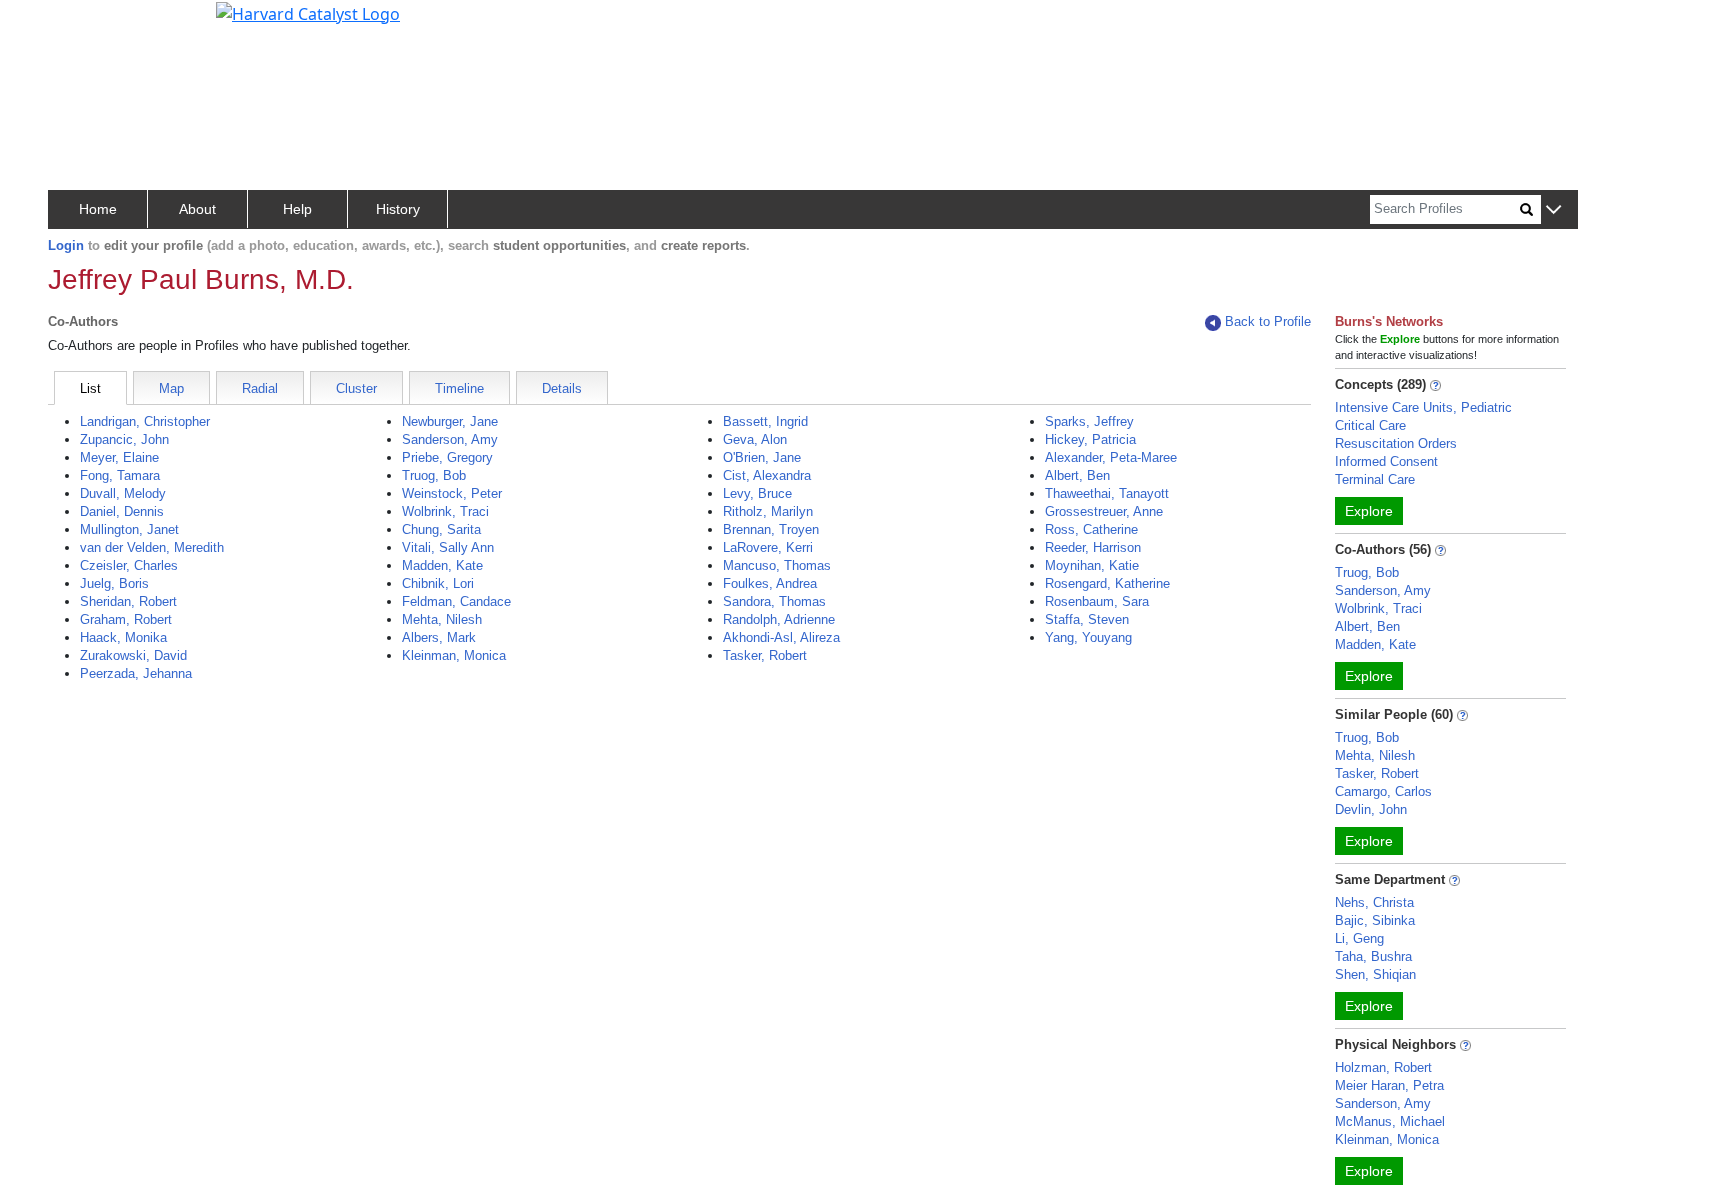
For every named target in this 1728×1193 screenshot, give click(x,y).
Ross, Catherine (1091, 529)
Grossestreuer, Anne (1104, 511)
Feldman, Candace (456, 601)
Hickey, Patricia (1090, 439)
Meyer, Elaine (119, 457)
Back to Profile (1268, 321)
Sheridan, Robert (128, 601)
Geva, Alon (755, 439)
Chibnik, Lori (438, 583)
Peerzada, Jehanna (136, 673)
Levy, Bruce (757, 493)
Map (171, 388)
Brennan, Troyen (771, 529)
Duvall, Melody (123, 493)
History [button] (398, 209)
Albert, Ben (1077, 475)
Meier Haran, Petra (1389, 1085)
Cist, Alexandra (767, 475)
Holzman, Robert (1383, 1067)
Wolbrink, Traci (445, 511)
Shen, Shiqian (1375, 974)
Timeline (459, 388)
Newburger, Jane (450, 421)
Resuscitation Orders (1396, 443)
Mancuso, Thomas (777, 565)
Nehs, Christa (1374, 902)
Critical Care (1370, 425)
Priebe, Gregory (447, 457)
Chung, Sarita (441, 529)
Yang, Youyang (1088, 637)
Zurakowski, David (133, 655)
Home (98, 209)
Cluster (356, 388)
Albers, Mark (439, 637)
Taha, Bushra (1373, 956)
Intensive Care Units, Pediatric (1423, 407)
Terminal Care (1375, 479)
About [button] (197, 209)
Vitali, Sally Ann (448, 547)
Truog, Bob (434, 475)
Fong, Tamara (120, 475)
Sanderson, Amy (450, 439)
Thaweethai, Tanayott (1107, 493)
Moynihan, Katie (1092, 565)
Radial (260, 388)
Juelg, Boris (114, 583)
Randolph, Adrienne (779, 619)
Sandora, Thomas (774, 601)
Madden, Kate (442, 565)
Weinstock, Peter (452, 493)
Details (562, 388)
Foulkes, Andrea (770, 583)
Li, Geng (1359, 938)
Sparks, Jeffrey (1089, 421)
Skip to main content (83, 24)
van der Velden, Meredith (152, 547)
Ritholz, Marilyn (768, 511)
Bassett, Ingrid (765, 421)
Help (297, 209)
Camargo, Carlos (1383, 791)
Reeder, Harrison (1093, 547)
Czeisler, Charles (129, 565)
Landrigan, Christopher (145, 421)
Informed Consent (1386, 461)
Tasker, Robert (765, 655)
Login (66, 245)
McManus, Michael (1390, 1121)
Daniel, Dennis (122, 511)
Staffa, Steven (1087, 619)
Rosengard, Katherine (1107, 583)
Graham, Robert (126, 619)
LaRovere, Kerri (768, 547)
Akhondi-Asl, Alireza (781, 637)
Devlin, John (1371, 809)
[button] (1553, 210)
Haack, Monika (123, 637)
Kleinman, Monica (454, 655)
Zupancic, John (124, 439)
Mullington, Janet (129, 529)
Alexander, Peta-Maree (1111, 457)
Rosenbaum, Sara (1097, 601)
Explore (1369, 511)
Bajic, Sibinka (1375, 920)
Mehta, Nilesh (442, 619)
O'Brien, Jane (762, 457)
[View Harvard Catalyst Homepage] (308, 12)
